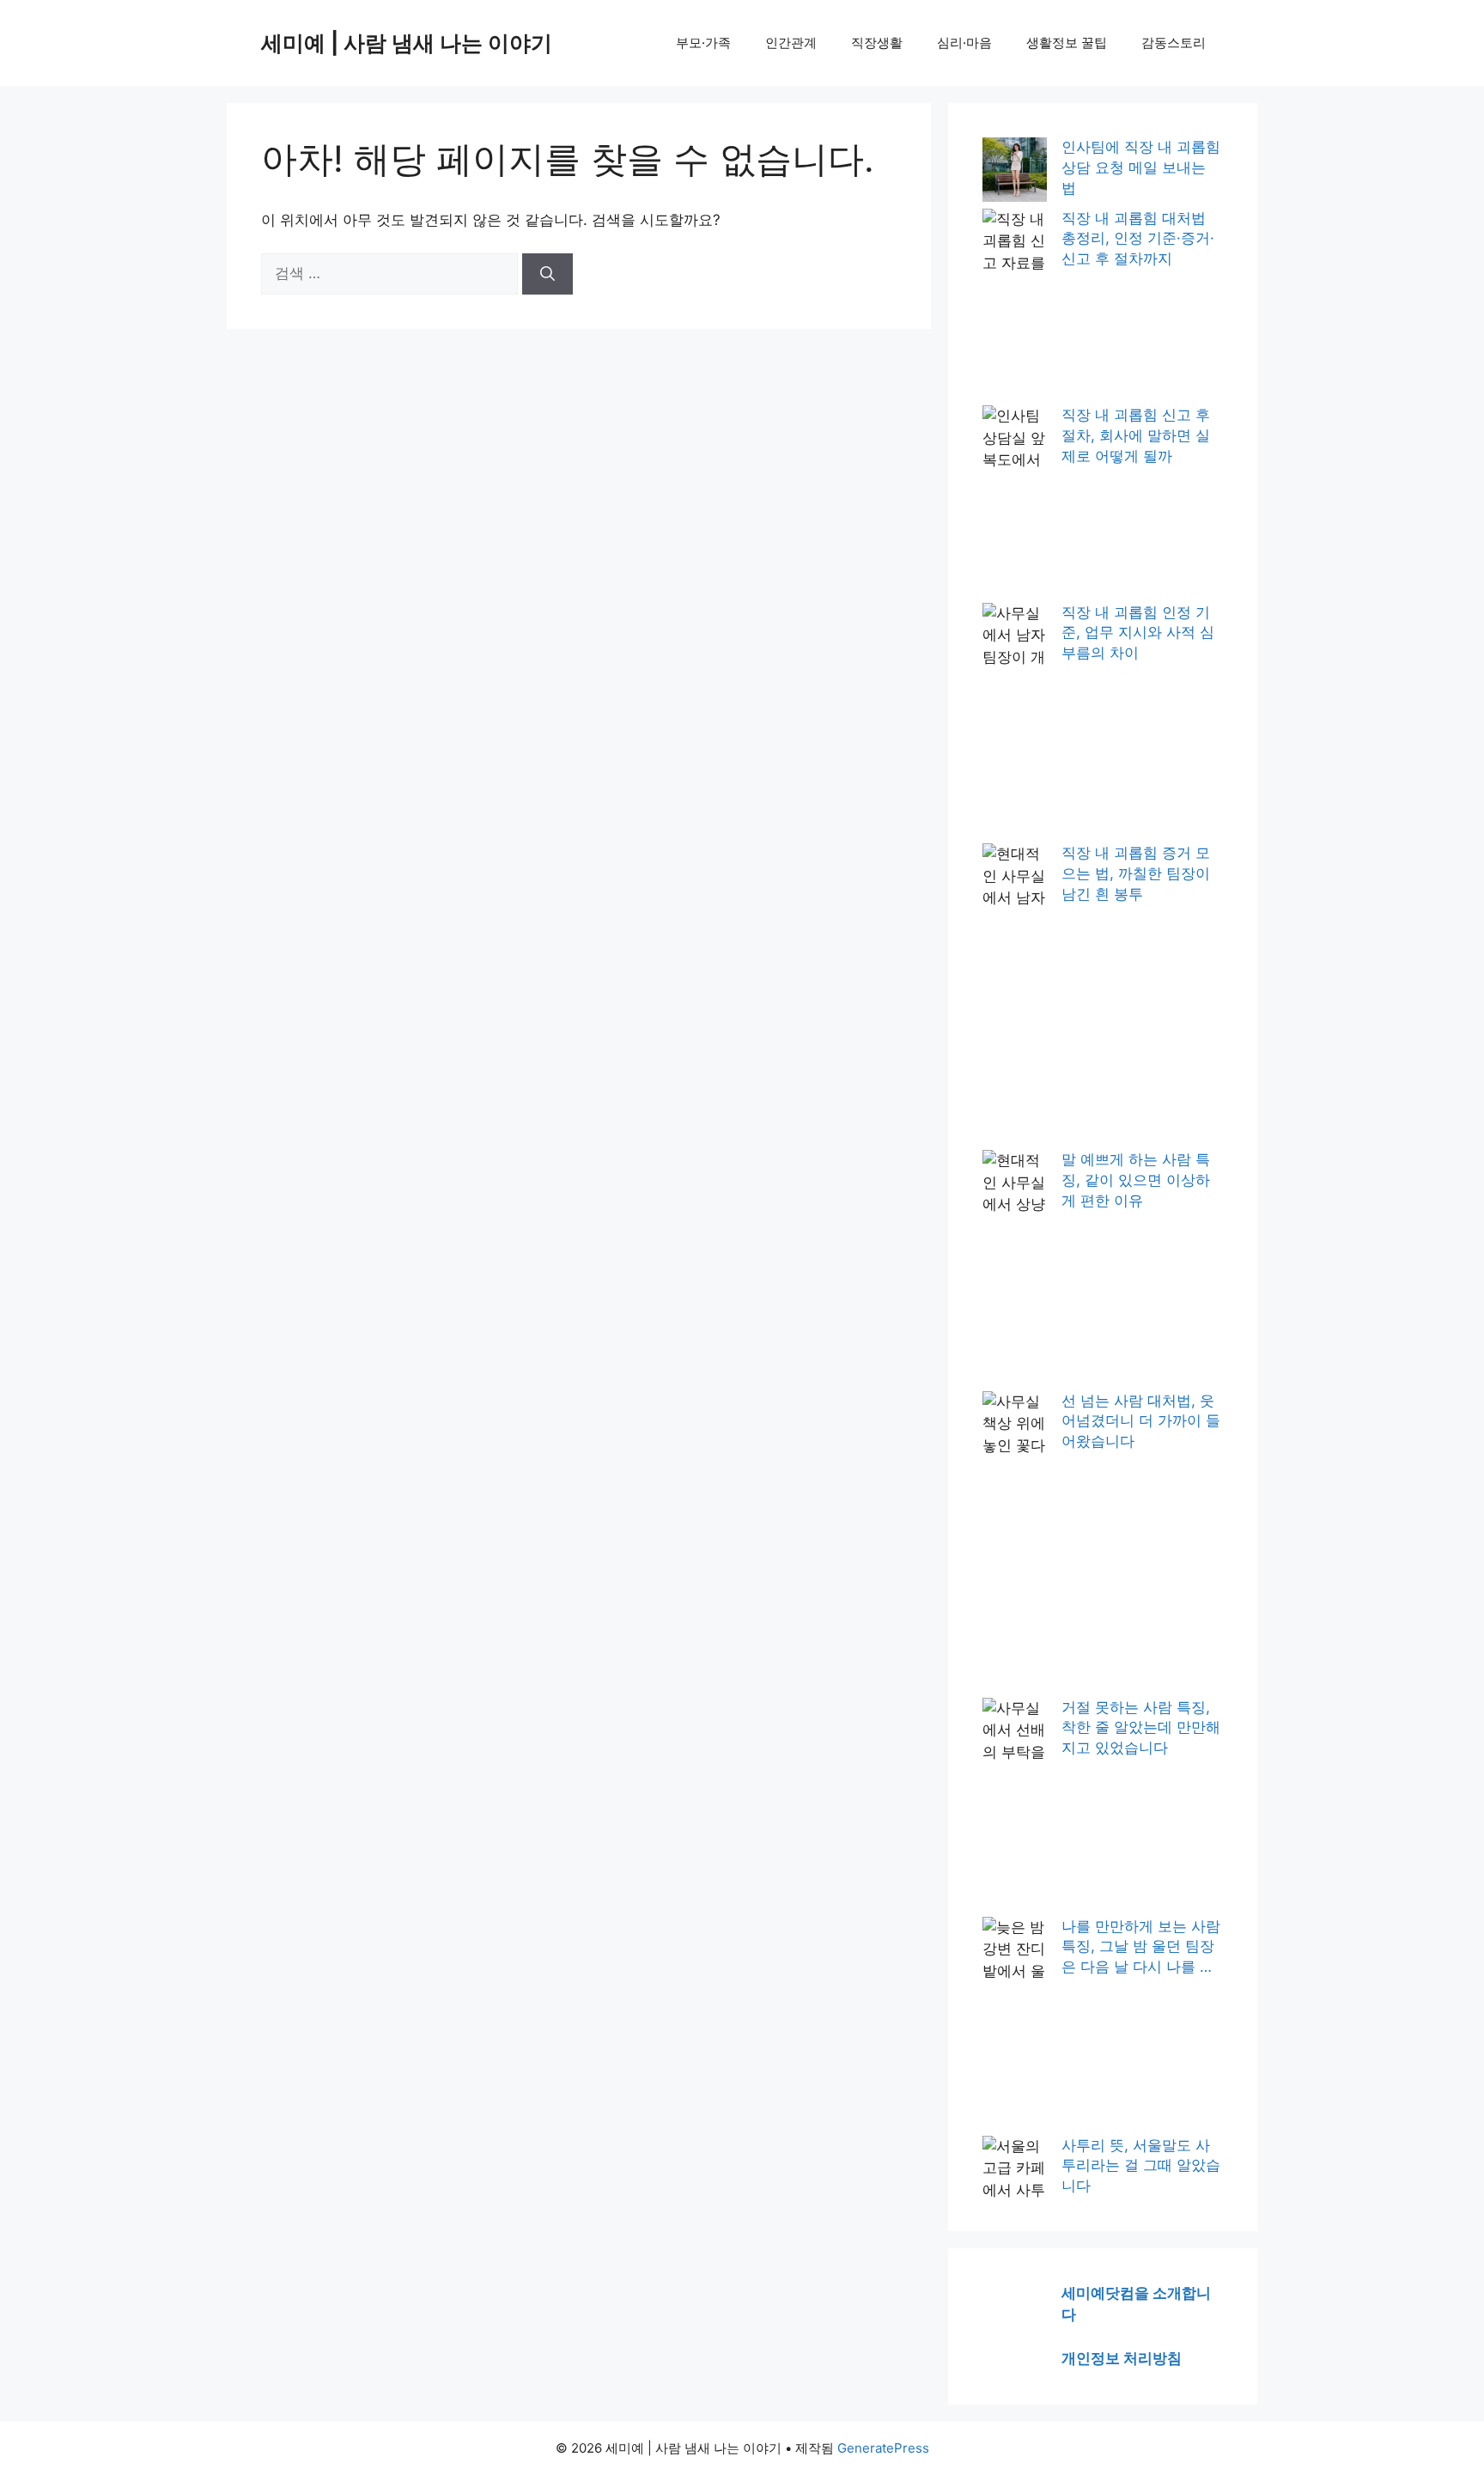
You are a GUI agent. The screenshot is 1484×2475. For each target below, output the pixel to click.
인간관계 (791, 43)
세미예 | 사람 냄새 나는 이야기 (407, 43)
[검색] (547, 274)
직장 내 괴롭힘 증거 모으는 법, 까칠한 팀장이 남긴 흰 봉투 (1136, 873)
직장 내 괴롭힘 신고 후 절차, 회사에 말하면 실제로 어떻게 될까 (1136, 435)
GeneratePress (883, 2448)
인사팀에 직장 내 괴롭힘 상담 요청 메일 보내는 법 (1141, 167)
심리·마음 (964, 43)
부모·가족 (703, 43)
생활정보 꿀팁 (1067, 43)
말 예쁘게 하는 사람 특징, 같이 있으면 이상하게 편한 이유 (1136, 1180)
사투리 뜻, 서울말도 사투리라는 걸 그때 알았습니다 (1141, 2166)
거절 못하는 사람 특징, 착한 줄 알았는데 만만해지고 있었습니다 (1141, 1728)
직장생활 (877, 43)
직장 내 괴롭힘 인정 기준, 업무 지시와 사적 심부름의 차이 (1138, 633)
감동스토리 (1174, 43)
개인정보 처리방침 (1122, 2358)
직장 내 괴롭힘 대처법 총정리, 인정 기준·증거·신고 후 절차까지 (1138, 239)
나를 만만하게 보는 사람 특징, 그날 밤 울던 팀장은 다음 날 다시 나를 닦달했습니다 (1141, 1948)
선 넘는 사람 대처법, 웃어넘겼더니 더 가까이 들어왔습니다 (1141, 1421)
